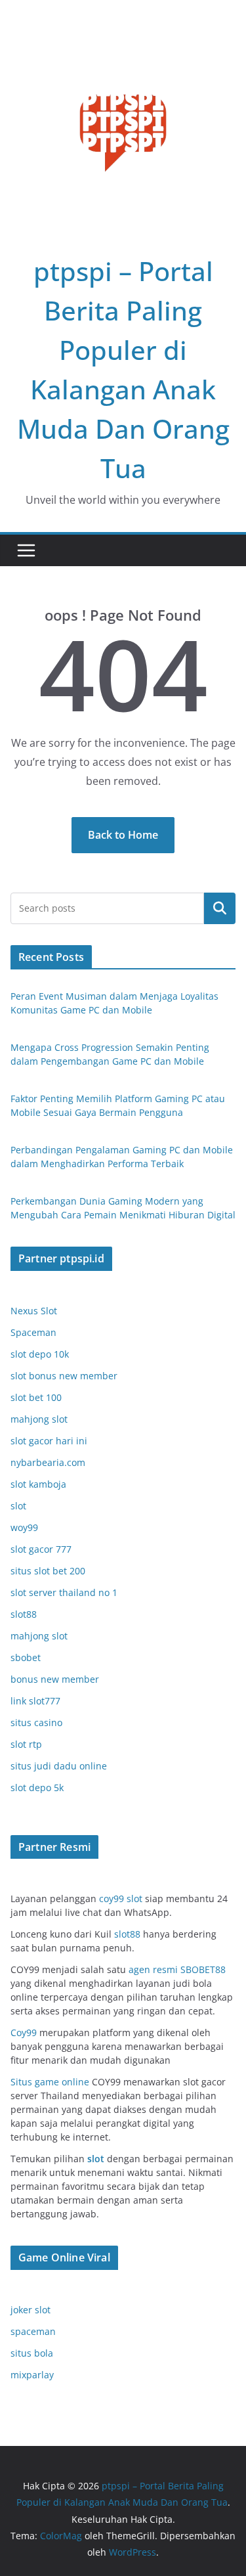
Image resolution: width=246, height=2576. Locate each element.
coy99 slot (121, 1899)
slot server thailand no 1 (64, 1592)
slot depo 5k (37, 1788)
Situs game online (50, 2082)
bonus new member (55, 1679)
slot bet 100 (36, 1397)
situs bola (32, 2353)
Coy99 (25, 2032)
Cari (220, 908)
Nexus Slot (34, 1311)
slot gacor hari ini (49, 1441)
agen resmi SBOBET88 (177, 1969)
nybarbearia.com (48, 1462)
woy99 (24, 1527)
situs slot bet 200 (48, 1571)
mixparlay (32, 2375)
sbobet (26, 1657)
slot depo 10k (40, 1354)
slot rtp (26, 1744)
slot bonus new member (64, 1376)
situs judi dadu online (59, 1766)
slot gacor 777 (41, 1549)
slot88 (24, 1614)
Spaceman (33, 1332)
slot (18, 1506)
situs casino (36, 1722)
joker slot (31, 2310)
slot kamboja (38, 1484)
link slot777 (35, 1701)
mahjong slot (39, 1419)
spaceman (33, 2331)
